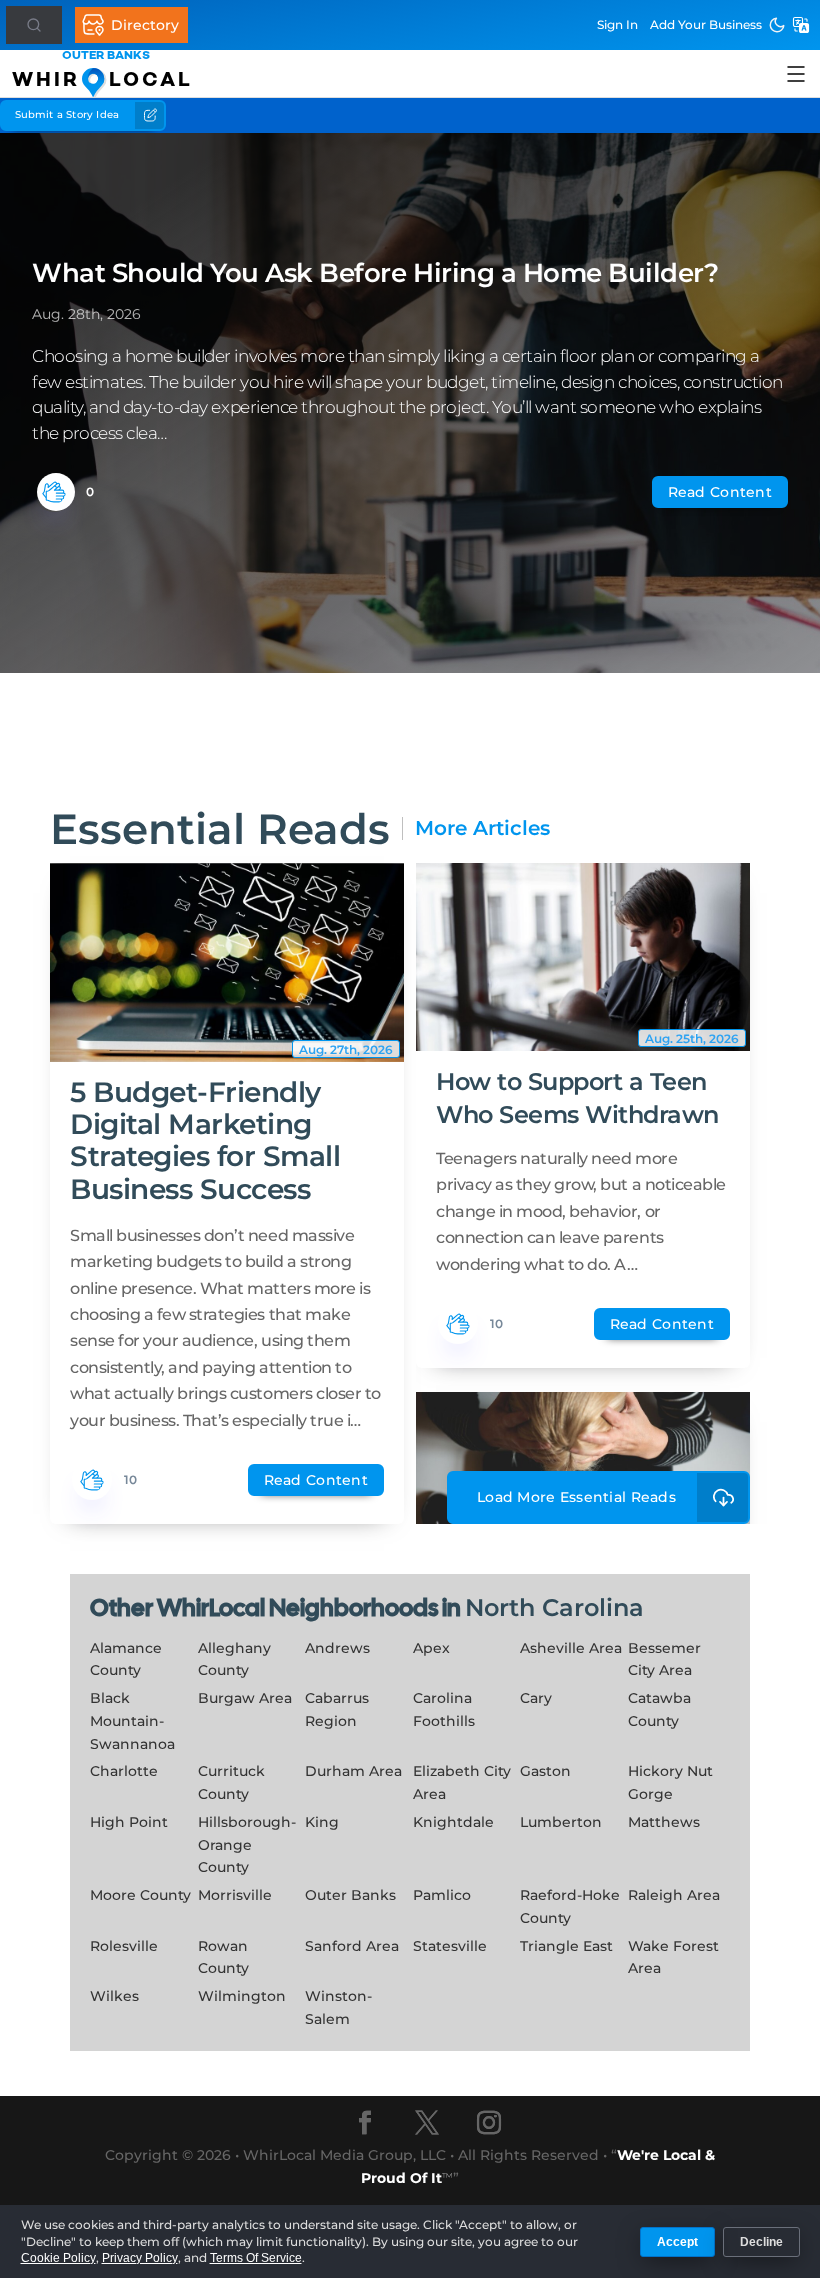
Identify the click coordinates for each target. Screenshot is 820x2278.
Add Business (706, 24)
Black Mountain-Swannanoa (132, 1721)
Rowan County (223, 1957)
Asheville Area (571, 1648)
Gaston (545, 1771)
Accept (677, 2242)
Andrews (337, 1648)
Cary (536, 1698)
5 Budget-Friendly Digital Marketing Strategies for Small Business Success (205, 1140)
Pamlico (442, 1895)
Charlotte (124, 1771)
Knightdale (453, 1822)
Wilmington (242, 1996)
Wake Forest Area (673, 1957)
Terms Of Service (256, 2258)
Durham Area (353, 1771)
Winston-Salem (338, 2007)
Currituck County (231, 1782)
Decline (761, 2242)
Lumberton (561, 1822)
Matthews (664, 1822)
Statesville (450, 1946)
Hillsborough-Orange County (247, 1845)
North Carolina (554, 1607)
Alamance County (126, 1659)
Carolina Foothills (444, 1709)
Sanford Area (352, 1946)
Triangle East (566, 1946)
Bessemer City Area (664, 1659)
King (322, 1822)
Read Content (720, 492)
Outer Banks (350, 1895)
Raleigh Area (674, 1895)
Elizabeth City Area (462, 1782)
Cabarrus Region (337, 1709)
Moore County (140, 1895)
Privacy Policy (140, 2258)
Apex (431, 1648)
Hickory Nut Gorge (670, 1782)
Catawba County (659, 1709)
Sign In (617, 24)
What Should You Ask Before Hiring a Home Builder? (375, 273)
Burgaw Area (245, 1698)
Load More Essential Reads (576, 1497)
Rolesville (124, 1946)
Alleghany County (234, 1659)
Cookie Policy (58, 2258)
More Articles (482, 828)
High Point (129, 1822)
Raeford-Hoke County (570, 1906)
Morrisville (235, 1895)
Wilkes (114, 1996)
